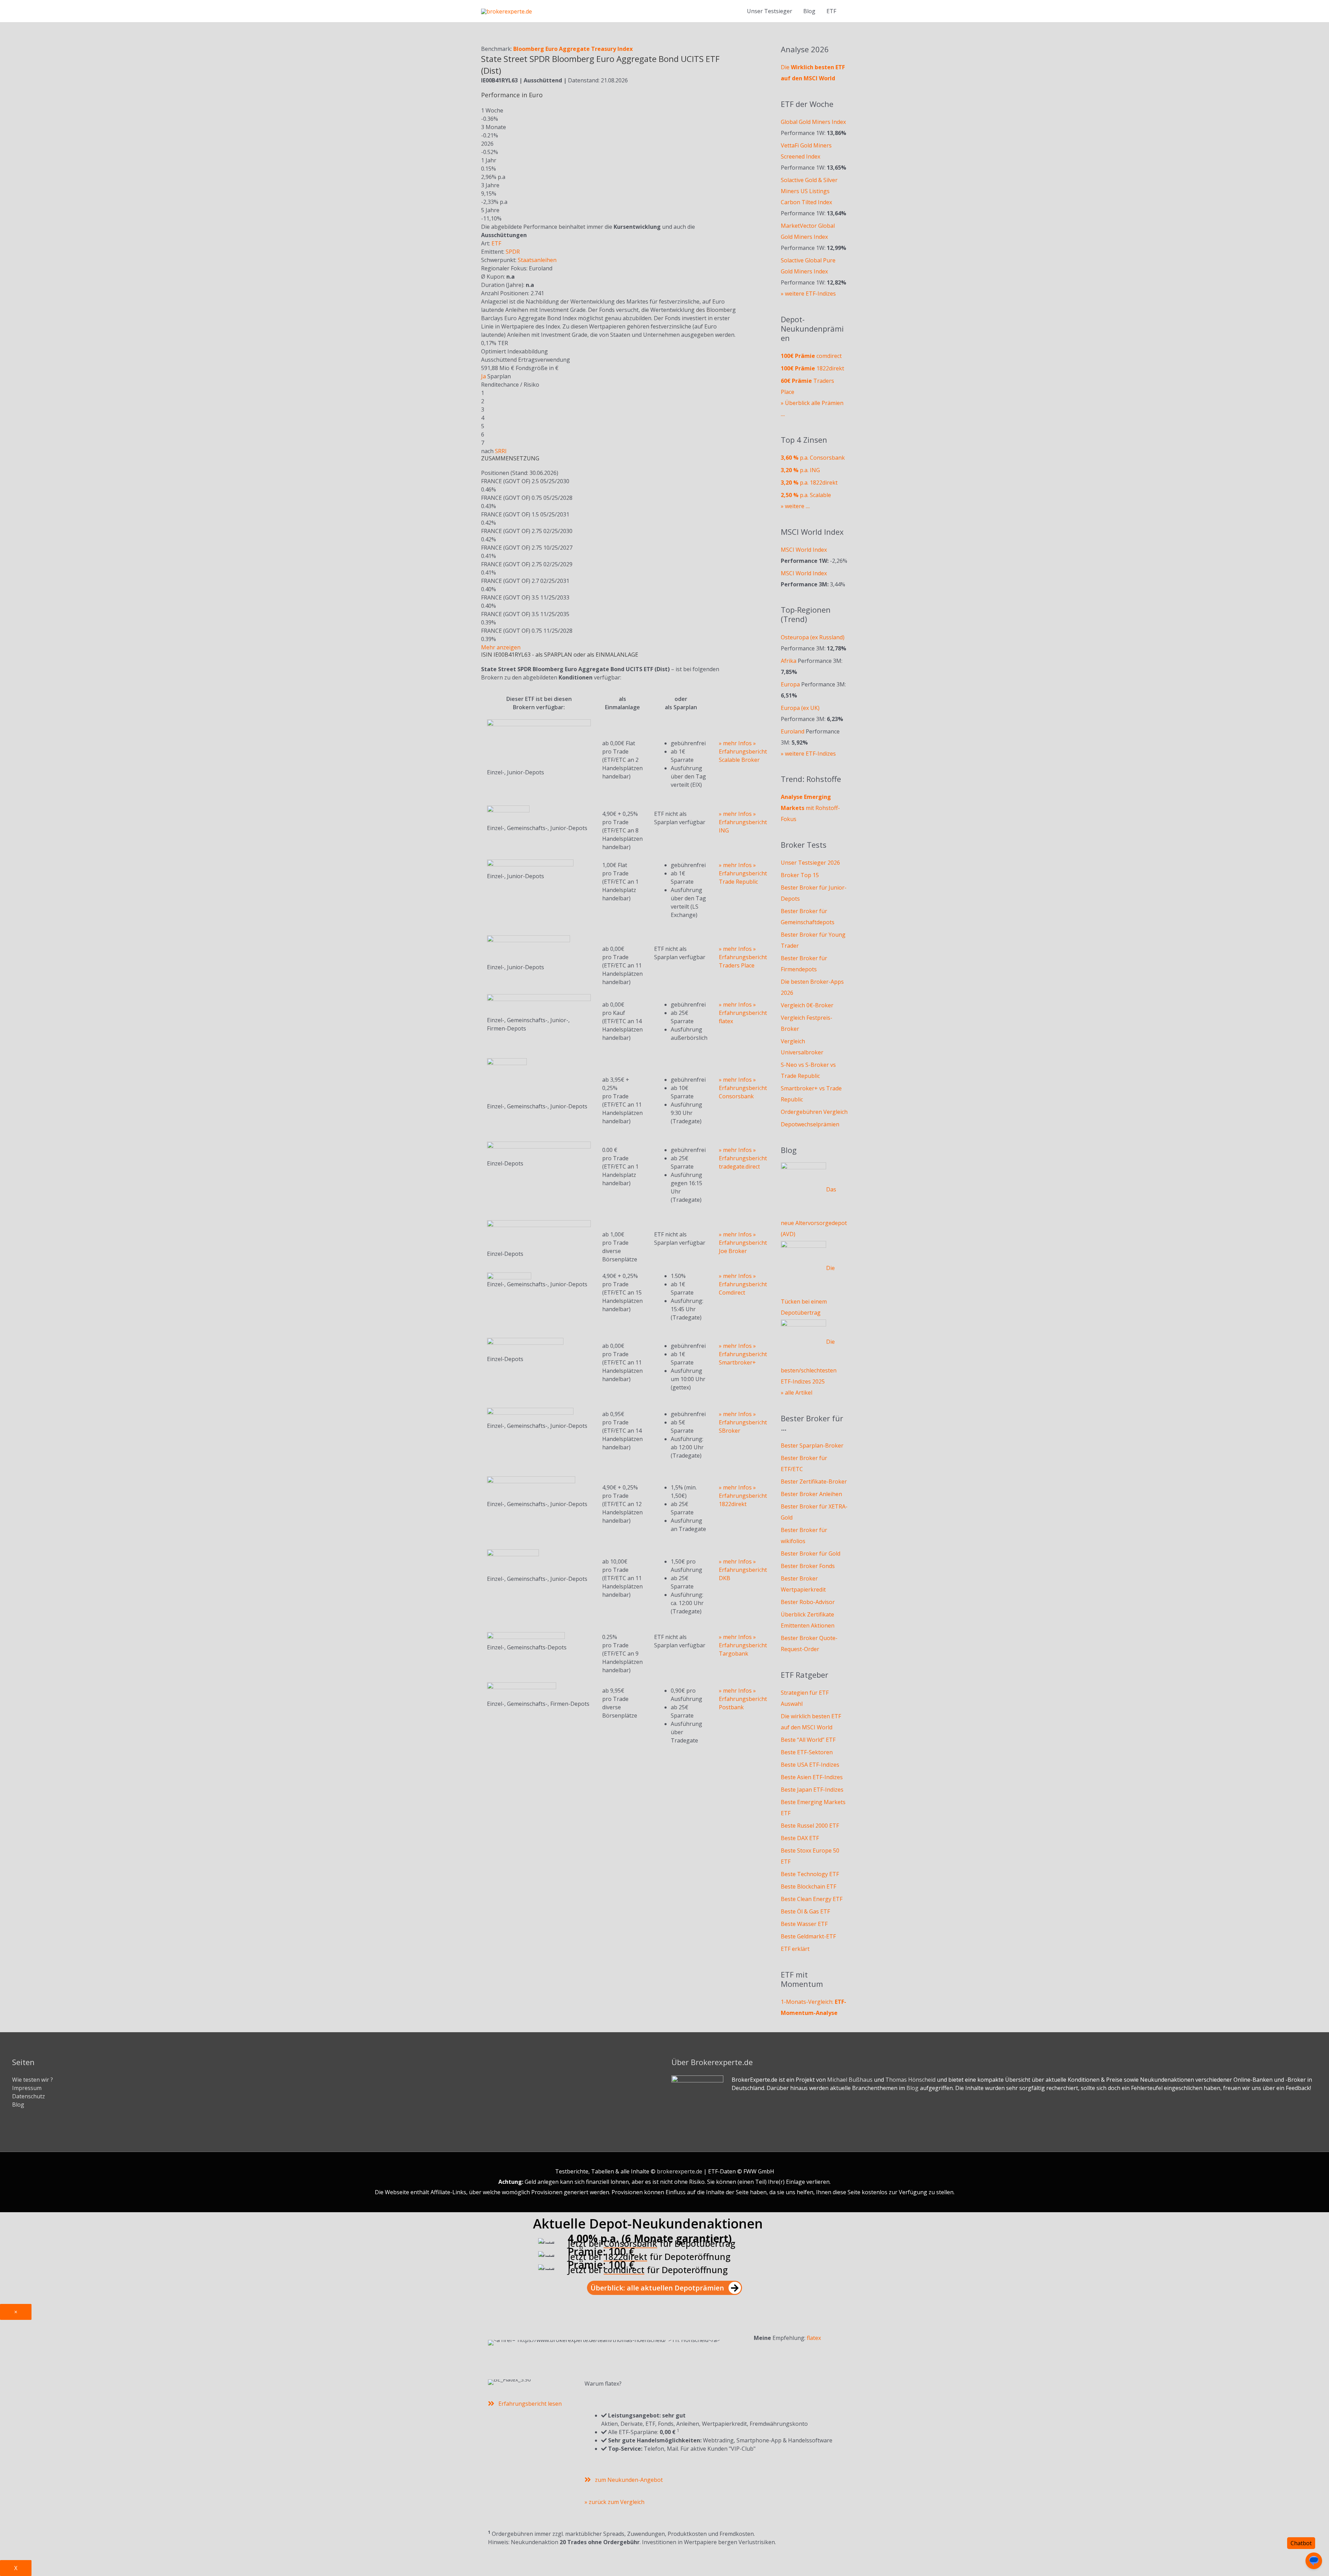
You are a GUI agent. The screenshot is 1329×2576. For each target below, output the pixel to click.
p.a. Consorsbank (813, 458)
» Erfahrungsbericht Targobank (743, 1645)
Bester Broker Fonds (808, 1566)
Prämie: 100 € (601, 2251)
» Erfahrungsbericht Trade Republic (743, 873)
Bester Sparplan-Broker (812, 1445)
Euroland (793, 731)
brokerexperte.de (680, 2171)
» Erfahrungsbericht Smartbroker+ (743, 1354)
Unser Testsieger (770, 11)
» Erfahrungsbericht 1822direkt (743, 1496)
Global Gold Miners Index (813, 122)
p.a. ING (800, 470)
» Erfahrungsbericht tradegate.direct (743, 1158)
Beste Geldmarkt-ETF (808, 1936)
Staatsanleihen (537, 260)
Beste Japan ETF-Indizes (812, 1790)
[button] (664, 2288)
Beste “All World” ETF (808, 1740)
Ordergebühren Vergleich (814, 1112)
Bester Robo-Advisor (808, 1602)
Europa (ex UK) (800, 708)
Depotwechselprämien (810, 1124)
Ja (483, 376)
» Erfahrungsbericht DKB (743, 1570)
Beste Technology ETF (810, 1874)
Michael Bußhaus (850, 2080)
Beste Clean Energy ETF (812, 1899)
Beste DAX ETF (800, 1838)
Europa (790, 684)
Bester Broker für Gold (811, 1553)
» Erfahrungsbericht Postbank (743, 1699)
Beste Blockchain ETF (808, 1886)
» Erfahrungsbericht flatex (743, 1013)
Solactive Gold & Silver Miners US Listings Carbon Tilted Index (809, 191)
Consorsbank (630, 2243)
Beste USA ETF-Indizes (810, 1765)
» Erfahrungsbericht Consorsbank (743, 1088)
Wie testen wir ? (33, 2080)
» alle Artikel (797, 1393)
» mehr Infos (735, 743)
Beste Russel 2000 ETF (810, 1826)
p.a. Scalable (806, 495)
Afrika (789, 661)
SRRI (501, 451)
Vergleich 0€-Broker (807, 1005)
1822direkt (812, 368)
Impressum (27, 2088)
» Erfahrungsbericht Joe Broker (743, 1243)
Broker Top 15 (800, 875)
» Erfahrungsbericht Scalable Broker (743, 751)
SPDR (513, 252)
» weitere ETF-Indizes (808, 294)
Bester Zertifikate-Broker (814, 1481)
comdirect (811, 356)
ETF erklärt (795, 1949)
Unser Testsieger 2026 (810, 863)
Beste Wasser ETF (804, 1924)
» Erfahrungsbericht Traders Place (743, 957)
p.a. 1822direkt (809, 483)
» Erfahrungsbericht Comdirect (743, 1284)
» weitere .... (795, 506)
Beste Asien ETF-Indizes (812, 1777)
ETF (496, 243)
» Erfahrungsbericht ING (743, 822)
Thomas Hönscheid (910, 2080)
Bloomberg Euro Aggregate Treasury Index (573, 49)
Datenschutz (29, 2096)
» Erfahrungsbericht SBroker (743, 1422)
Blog (809, 11)
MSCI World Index (804, 550)
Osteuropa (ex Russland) (813, 637)
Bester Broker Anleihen (811, 1494)
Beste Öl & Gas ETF (805, 1911)
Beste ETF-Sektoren (807, 1752)
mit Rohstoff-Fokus (810, 808)
